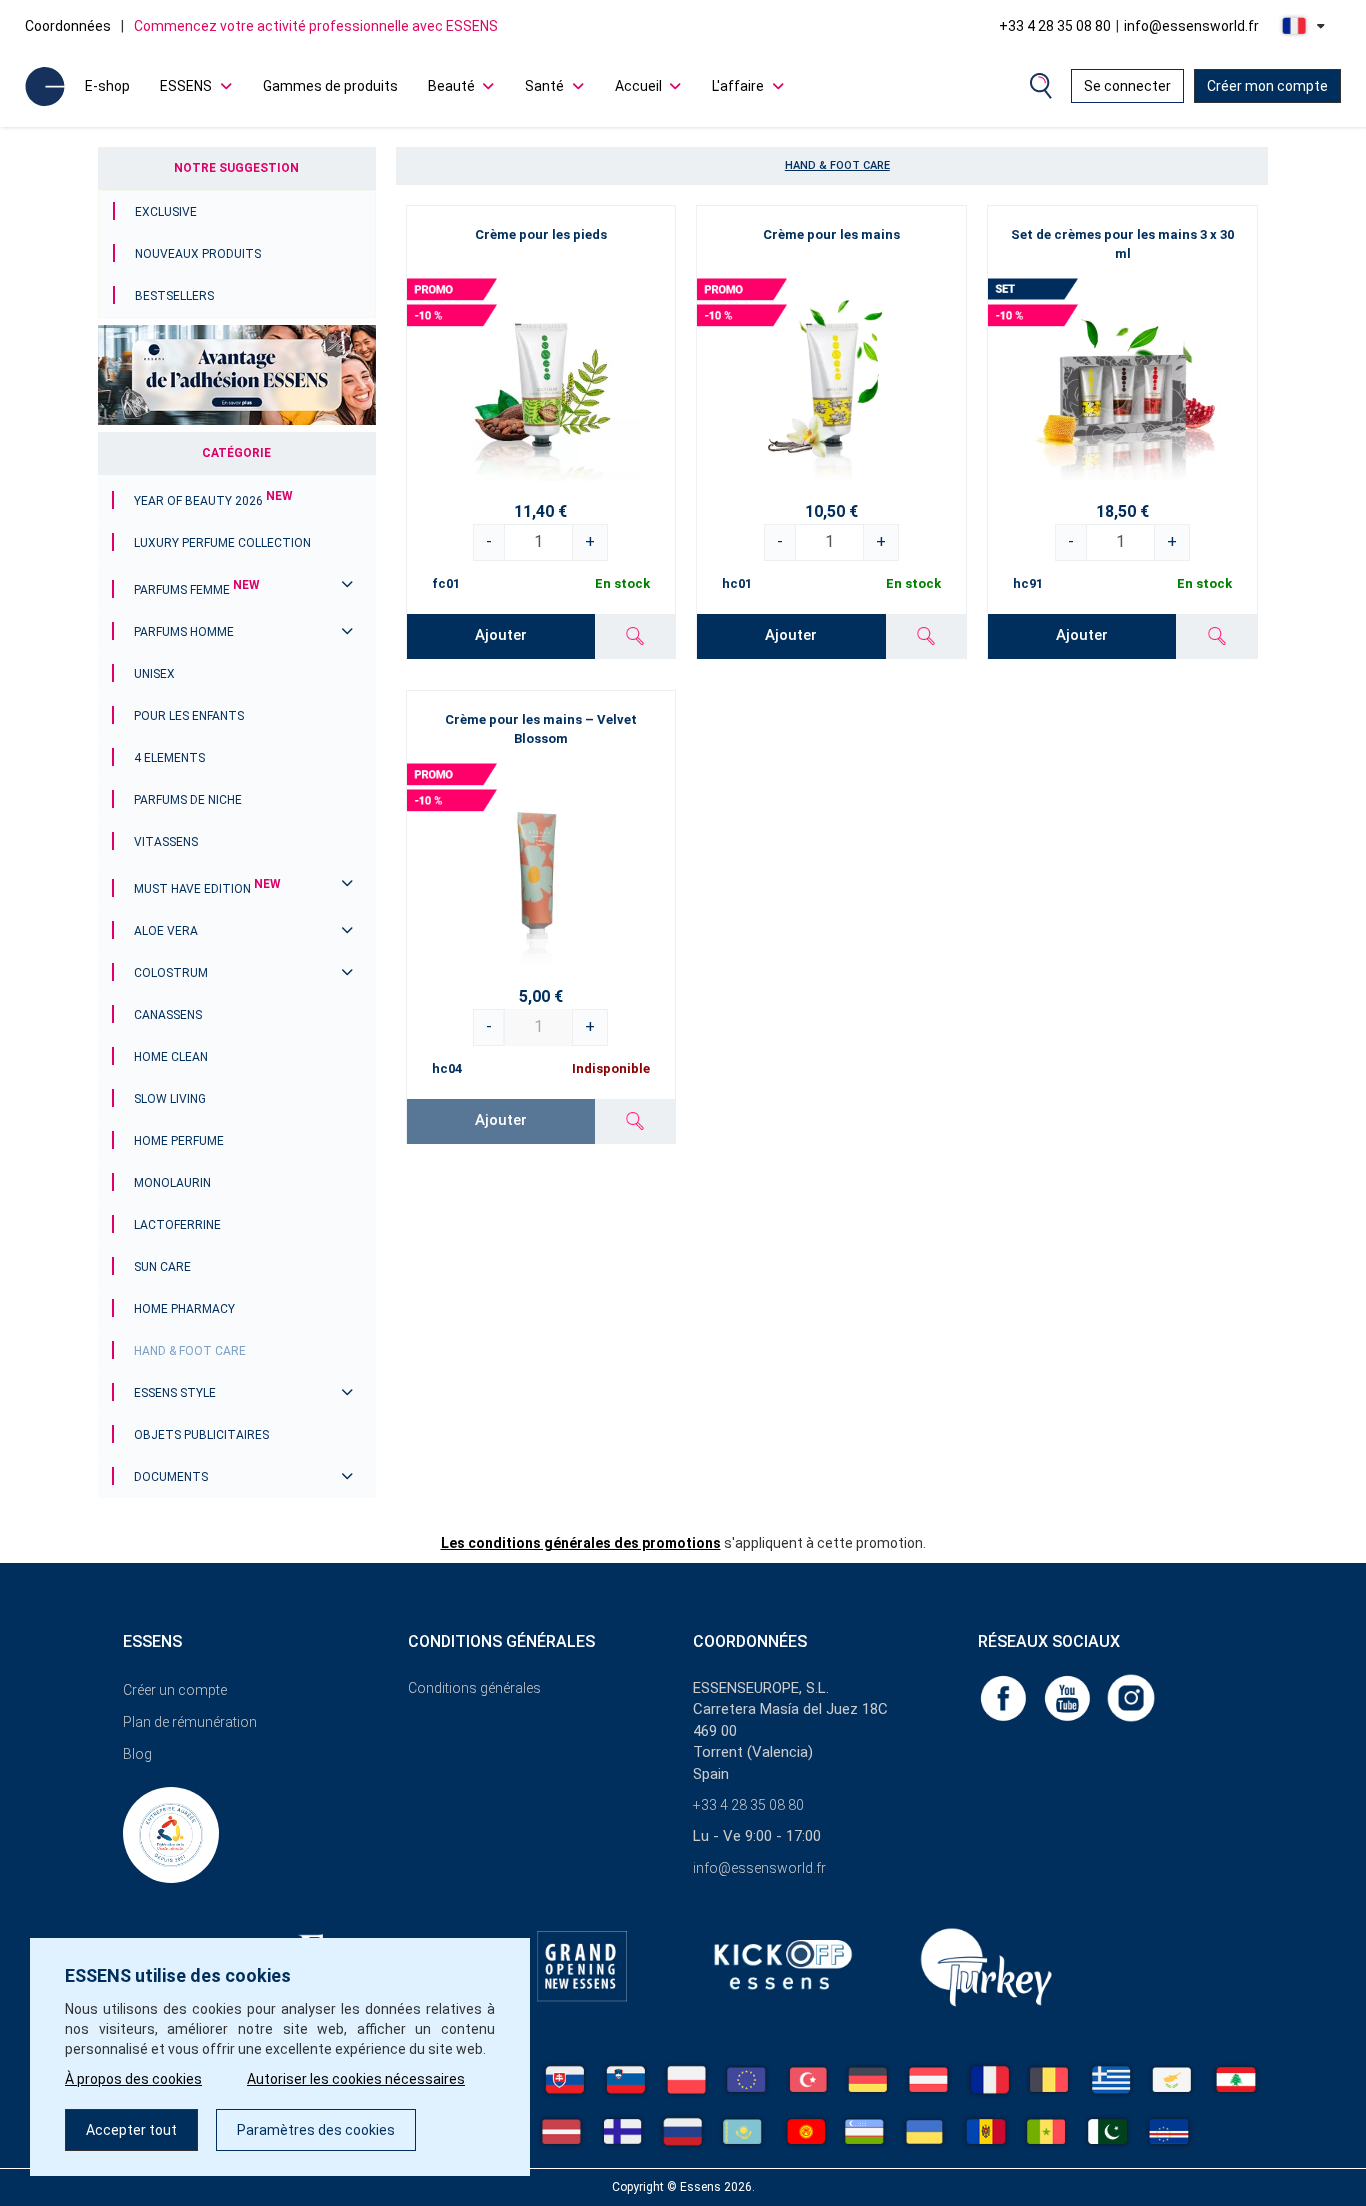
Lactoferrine (177, 1225)
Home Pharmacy (184, 1309)
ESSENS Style (175, 1393)
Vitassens (166, 842)
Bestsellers (174, 296)
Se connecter (1127, 86)
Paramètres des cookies (316, 2130)
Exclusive (166, 212)
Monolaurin (172, 1183)
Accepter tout (131, 2130)
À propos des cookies (133, 2079)
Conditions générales (474, 1688)
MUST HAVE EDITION (207, 889)
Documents (171, 1477)
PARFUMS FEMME (197, 590)
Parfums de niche (188, 800)
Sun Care (162, 1267)
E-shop (107, 86)
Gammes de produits (330, 86)
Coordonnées (68, 26)
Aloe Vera (166, 931)
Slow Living (170, 1099)
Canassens (168, 1015)
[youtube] (1069, 1697)
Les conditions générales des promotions (581, 1543)
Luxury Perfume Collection (222, 543)
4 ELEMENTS (169, 758)
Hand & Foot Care (190, 1351)
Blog (137, 1754)
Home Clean (171, 1057)
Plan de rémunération (190, 1722)
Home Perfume (179, 1141)
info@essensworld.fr (1191, 26)
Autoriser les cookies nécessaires (356, 2079)
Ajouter (501, 635)
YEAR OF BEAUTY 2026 (213, 501)
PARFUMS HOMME (184, 632)
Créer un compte (175, 1690)
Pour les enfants (189, 716)
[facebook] (1005, 1697)
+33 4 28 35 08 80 (1055, 26)
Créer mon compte (1267, 86)
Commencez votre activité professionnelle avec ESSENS (316, 26)
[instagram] (1131, 1697)
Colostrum (171, 973)
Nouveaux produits (198, 254)
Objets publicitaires (201, 1435)
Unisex (154, 674)
